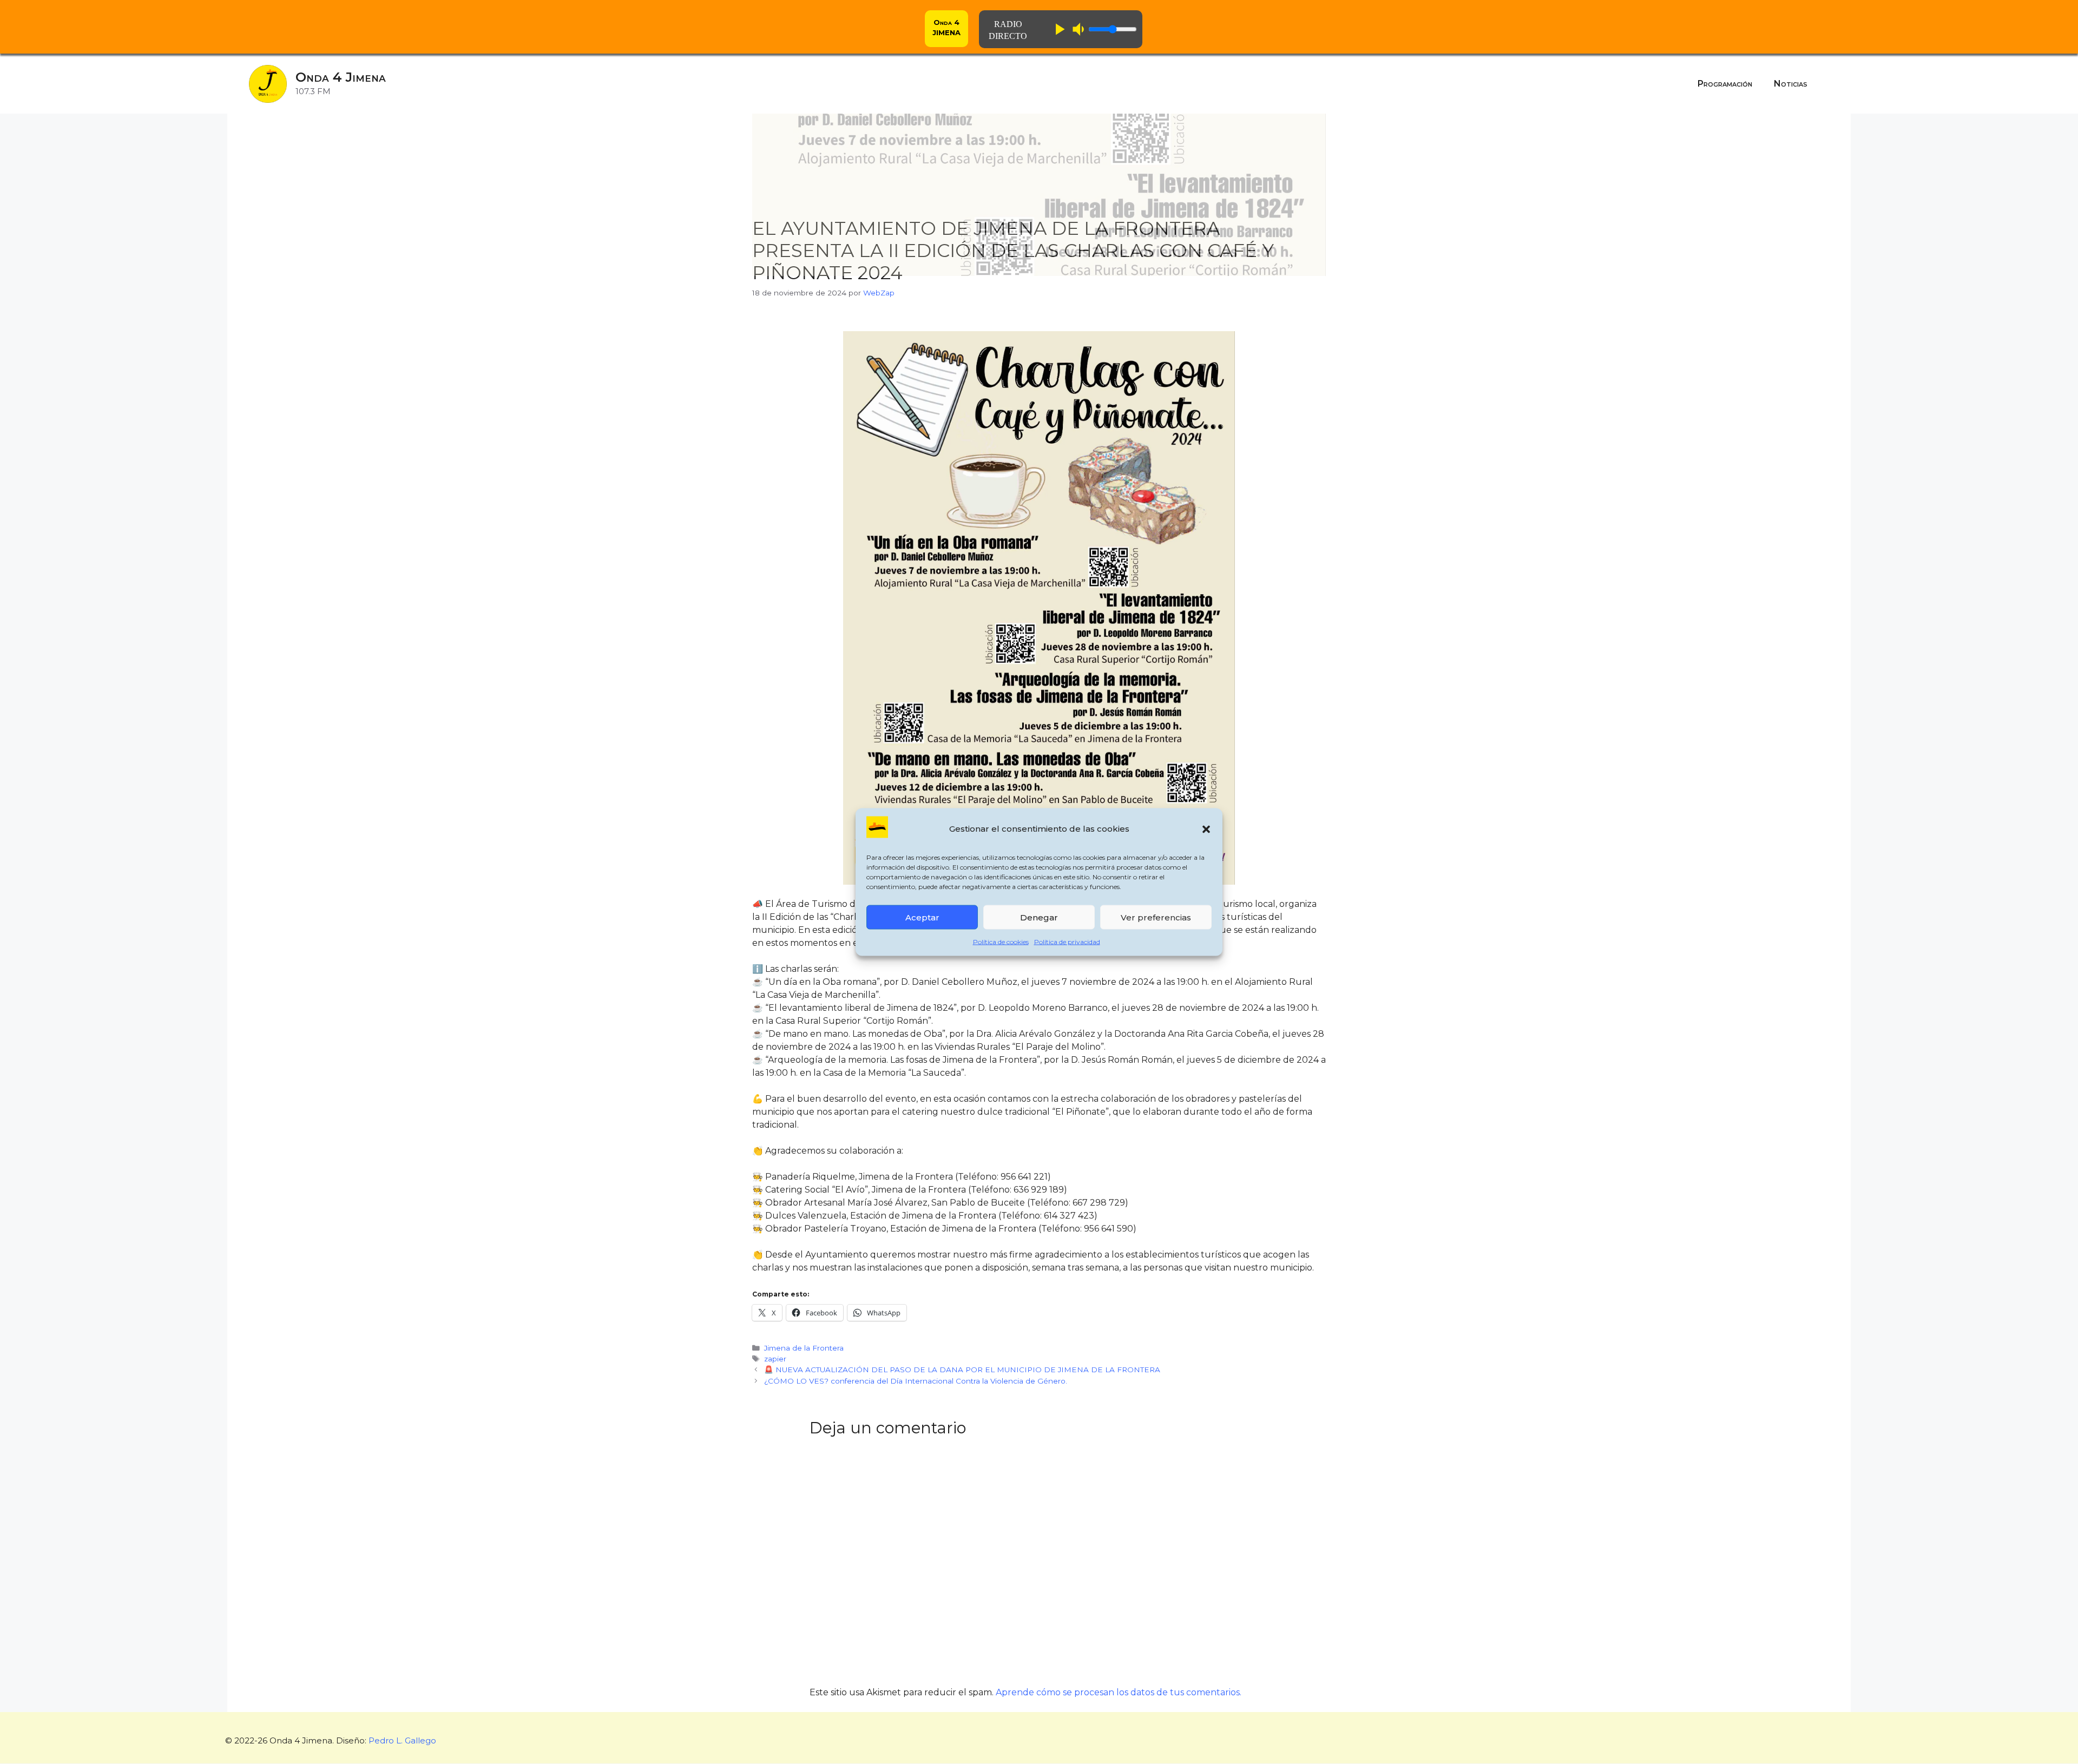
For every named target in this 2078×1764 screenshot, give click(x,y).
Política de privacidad (1067, 942)
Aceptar (922, 917)
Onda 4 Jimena (341, 77)
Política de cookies (1001, 942)
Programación (1725, 84)
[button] (1206, 829)
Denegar (1039, 917)
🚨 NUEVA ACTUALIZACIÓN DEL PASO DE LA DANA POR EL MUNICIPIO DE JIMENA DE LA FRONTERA (962, 1370)
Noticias (1791, 84)
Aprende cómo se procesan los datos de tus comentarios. (1119, 1692)
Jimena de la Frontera (804, 1348)
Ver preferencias (1156, 917)
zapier (775, 1359)
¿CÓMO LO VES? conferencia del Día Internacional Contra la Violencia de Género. (916, 1381)
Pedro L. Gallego (402, 1740)
